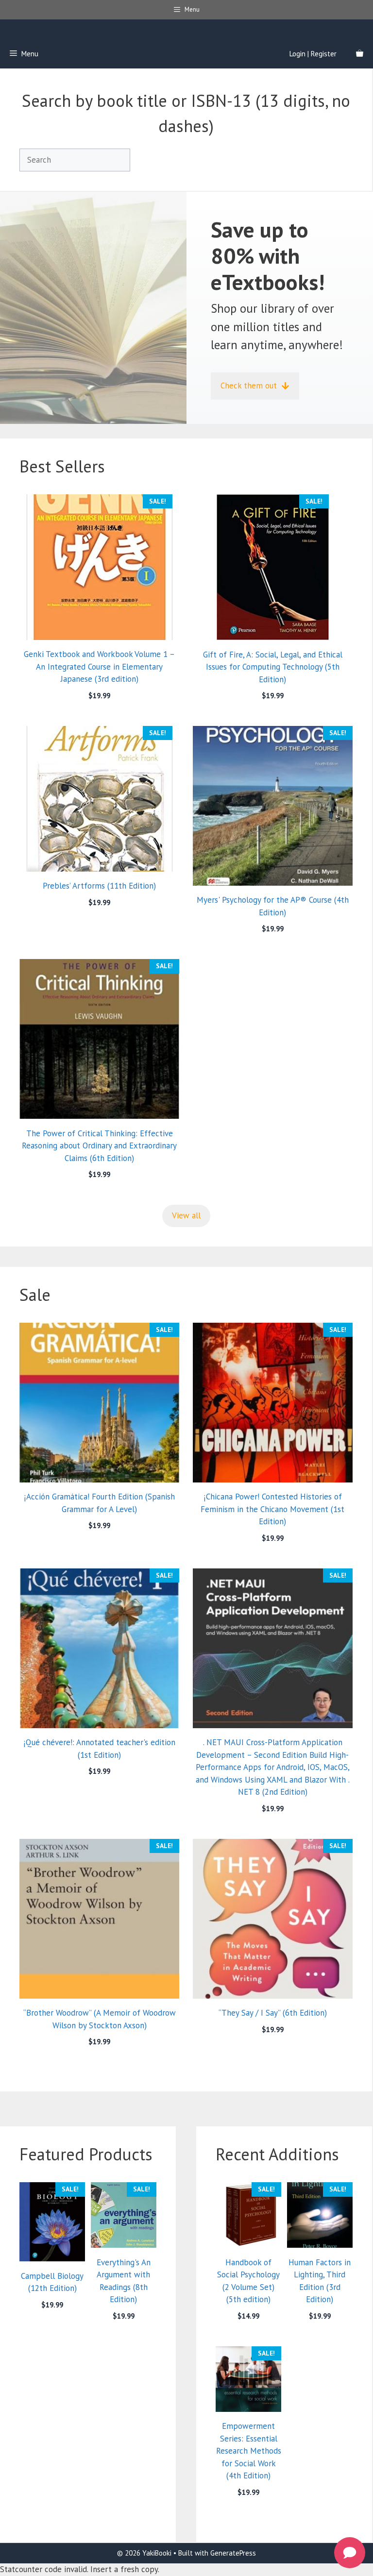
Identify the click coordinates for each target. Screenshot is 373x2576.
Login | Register (313, 54)
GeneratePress (233, 2553)
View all (186, 1215)
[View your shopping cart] (360, 54)
